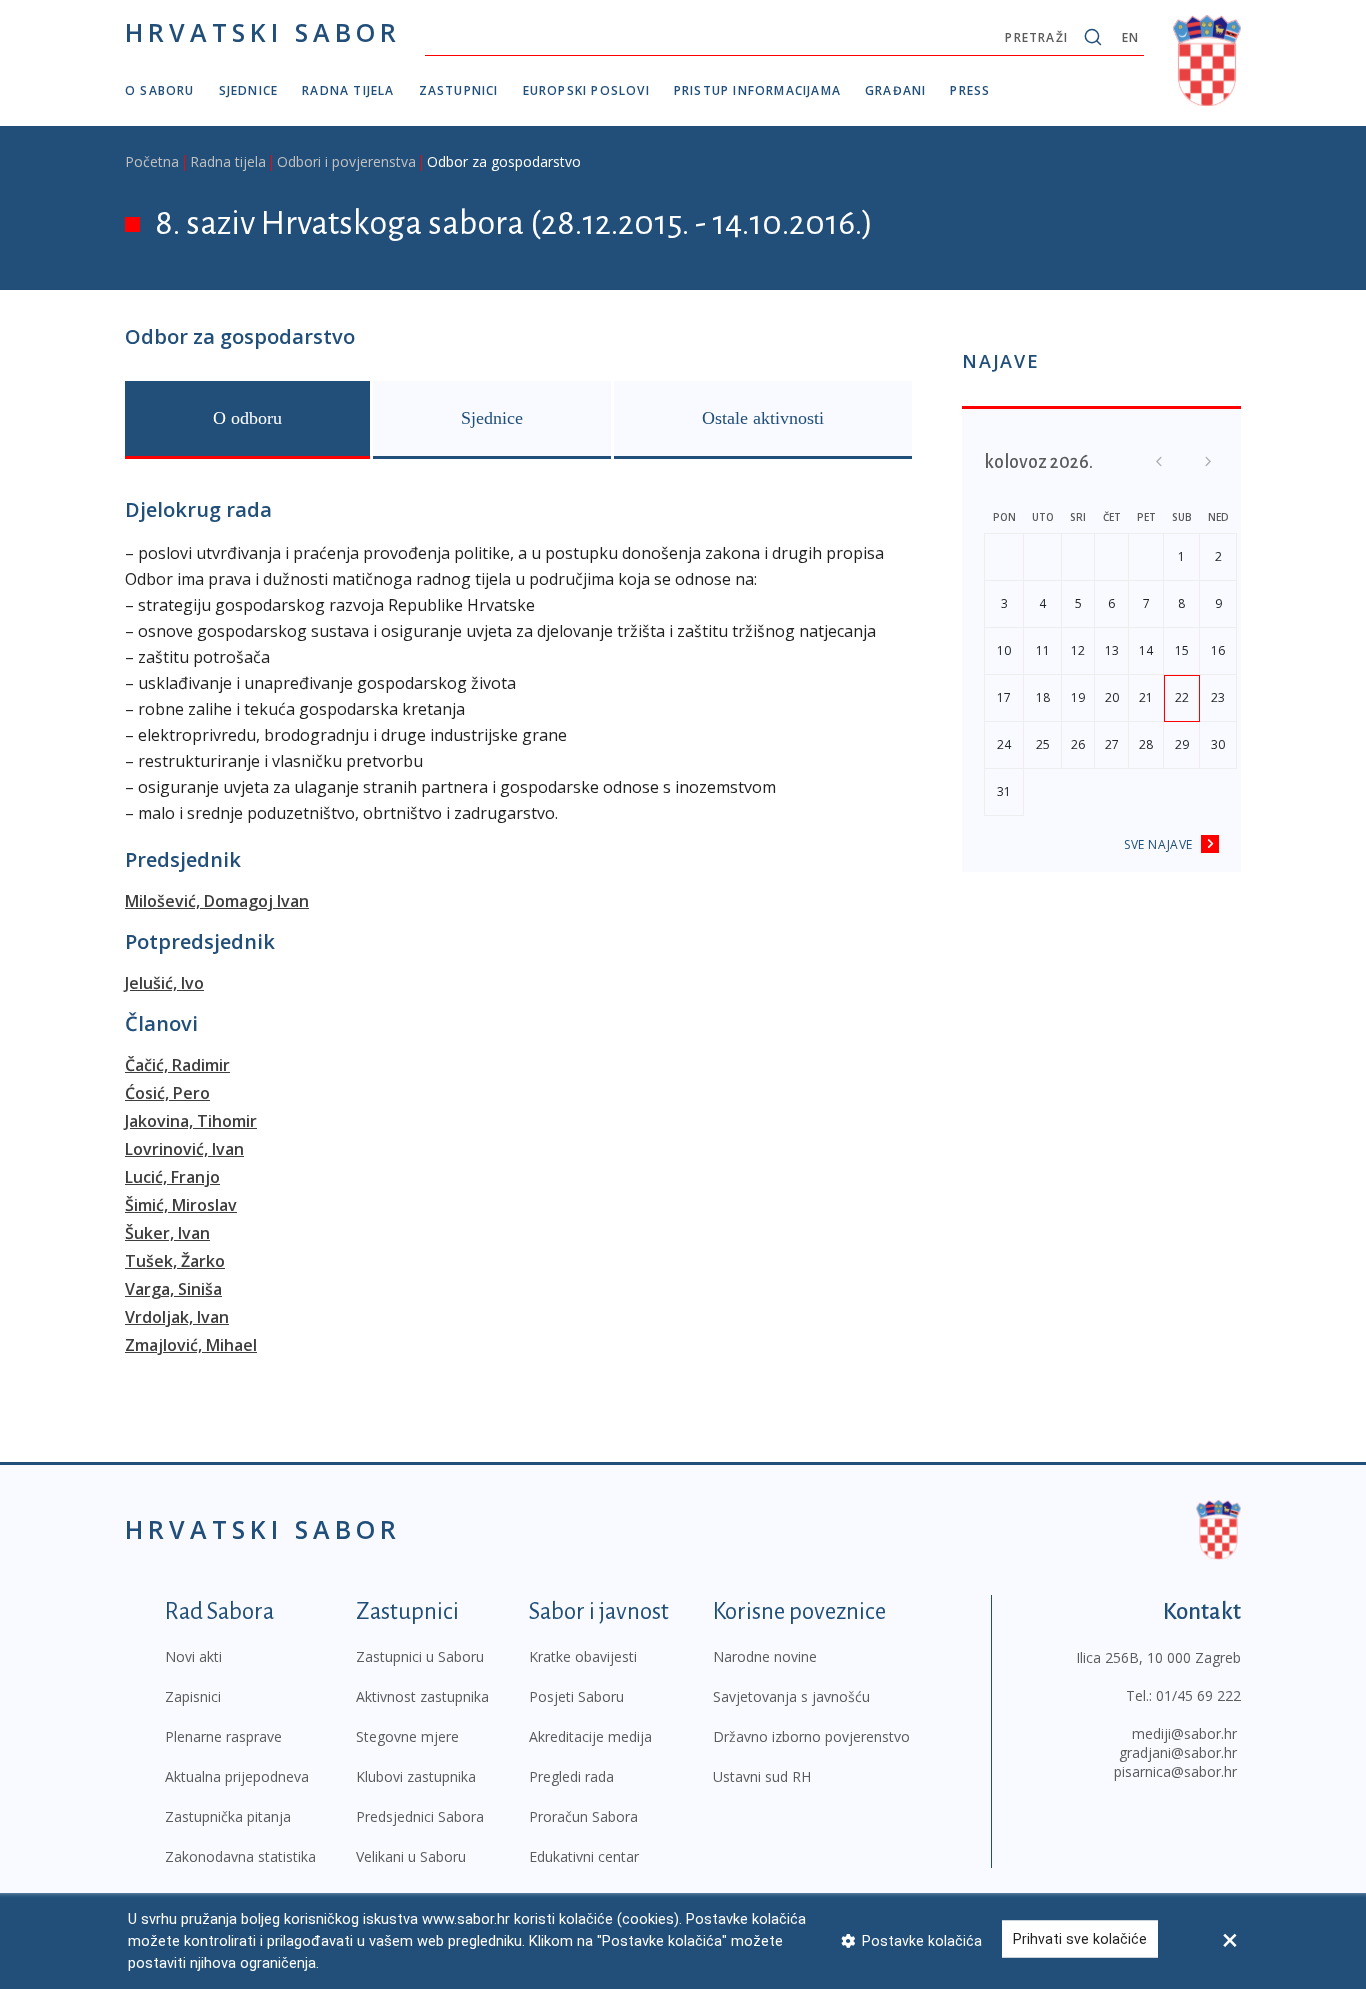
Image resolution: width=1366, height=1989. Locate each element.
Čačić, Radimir (177, 1065)
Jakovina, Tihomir (191, 1121)
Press (970, 90)
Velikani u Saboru (411, 1856)
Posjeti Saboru (576, 1696)
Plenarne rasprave (223, 1736)
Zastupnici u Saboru (420, 1656)
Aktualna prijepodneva (237, 1776)
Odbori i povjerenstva (346, 161)
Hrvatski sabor (263, 32)
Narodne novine (765, 1656)
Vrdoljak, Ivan (177, 1317)
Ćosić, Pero (167, 1093)
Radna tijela (348, 90)
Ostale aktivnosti (763, 418)
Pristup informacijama (757, 90)
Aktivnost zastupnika (422, 1696)
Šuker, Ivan (167, 1233)
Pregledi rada (571, 1776)
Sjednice (249, 90)
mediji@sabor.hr (1184, 1733)
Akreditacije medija (590, 1736)
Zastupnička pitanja (228, 1816)
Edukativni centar (584, 1856)
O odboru (247, 418)
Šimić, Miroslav (181, 1205)
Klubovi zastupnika (416, 1776)
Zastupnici (459, 90)
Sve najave (1158, 844)
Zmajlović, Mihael (191, 1345)
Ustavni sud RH (762, 1776)
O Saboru (160, 90)
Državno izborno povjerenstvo (811, 1736)
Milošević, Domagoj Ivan (217, 901)
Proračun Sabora (583, 1816)
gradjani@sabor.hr (1178, 1752)
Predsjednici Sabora (420, 1816)
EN (1130, 37)
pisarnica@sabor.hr (1175, 1771)
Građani (895, 90)
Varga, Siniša (173, 1289)
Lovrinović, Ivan (184, 1149)
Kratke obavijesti (583, 1656)
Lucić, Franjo (172, 1177)
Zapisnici (193, 1696)
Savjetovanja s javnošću (791, 1696)
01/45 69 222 (1198, 1695)
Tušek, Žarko (175, 1261)
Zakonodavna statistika (240, 1856)
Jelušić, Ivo (164, 983)
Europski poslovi (586, 90)
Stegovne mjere (407, 1736)
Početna (152, 161)
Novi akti (193, 1656)
